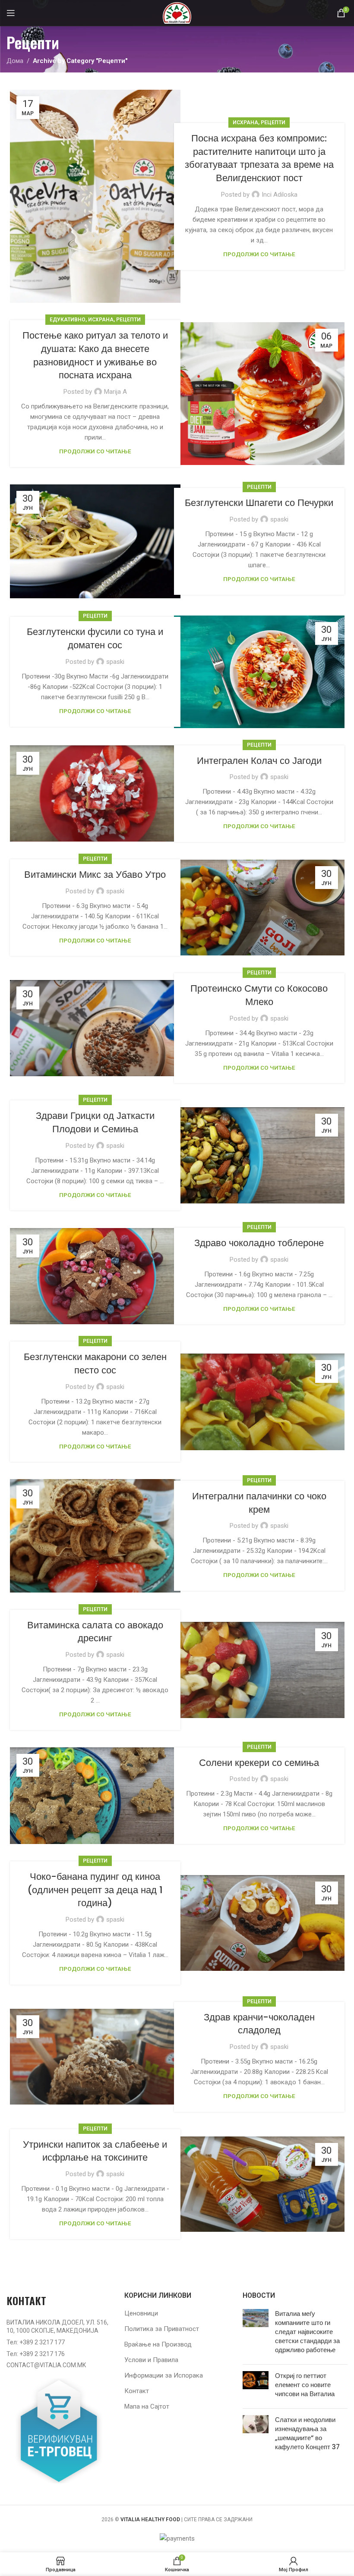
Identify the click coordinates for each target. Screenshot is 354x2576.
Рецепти (273, 123)
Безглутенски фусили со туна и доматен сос (95, 638)
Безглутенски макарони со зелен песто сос (95, 1363)
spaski (279, 519)
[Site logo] (177, 13)
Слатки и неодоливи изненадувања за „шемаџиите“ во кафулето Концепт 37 (307, 2433)
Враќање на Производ (158, 2344)
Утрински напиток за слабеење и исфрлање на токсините (95, 2151)
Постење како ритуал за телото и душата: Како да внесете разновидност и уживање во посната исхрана (95, 355)
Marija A (115, 392)
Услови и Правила (151, 2360)
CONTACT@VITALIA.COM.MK (46, 2365)
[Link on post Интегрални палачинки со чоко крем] (95, 1536)
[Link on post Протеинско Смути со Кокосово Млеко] (95, 1028)
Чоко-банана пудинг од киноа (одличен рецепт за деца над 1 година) (95, 1890)
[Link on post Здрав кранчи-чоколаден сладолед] (95, 2057)
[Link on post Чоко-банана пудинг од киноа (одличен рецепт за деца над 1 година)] (259, 1923)
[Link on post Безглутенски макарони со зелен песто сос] (259, 1402)
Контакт (137, 2391)
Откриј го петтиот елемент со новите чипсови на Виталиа (305, 2385)
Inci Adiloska (280, 195)
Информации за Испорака (164, 2375)
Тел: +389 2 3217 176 (36, 2354)
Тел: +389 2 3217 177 (36, 2342)
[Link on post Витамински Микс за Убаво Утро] (259, 908)
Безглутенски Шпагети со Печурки (259, 503)
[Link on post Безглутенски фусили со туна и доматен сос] (259, 672)
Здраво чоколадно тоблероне (259, 1243)
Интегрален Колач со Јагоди (259, 761)
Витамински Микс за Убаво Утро (95, 875)
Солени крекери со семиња (259, 1763)
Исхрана (245, 123)
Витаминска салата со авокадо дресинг (95, 1632)
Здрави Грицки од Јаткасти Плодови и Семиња (95, 1122)
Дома (15, 61)
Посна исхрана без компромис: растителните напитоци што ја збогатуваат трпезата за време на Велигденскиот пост (259, 158)
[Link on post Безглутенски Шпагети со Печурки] (95, 541)
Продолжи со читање (259, 254)
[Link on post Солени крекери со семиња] (95, 1796)
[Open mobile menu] (11, 13)
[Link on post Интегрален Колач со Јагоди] (95, 793)
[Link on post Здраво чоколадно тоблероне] (95, 1276)
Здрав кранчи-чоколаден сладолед (259, 2024)
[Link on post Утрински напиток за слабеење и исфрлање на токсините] (259, 2184)
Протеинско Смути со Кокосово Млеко (259, 995)
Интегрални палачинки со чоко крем (259, 1503)
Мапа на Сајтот (147, 2406)
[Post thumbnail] (256, 2333)
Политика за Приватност (162, 2329)
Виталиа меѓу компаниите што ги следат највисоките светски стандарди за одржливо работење (307, 2332)
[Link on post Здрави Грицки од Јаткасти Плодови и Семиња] (259, 1155)
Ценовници (141, 2313)
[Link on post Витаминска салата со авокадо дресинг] (259, 1670)
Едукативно (68, 320)
